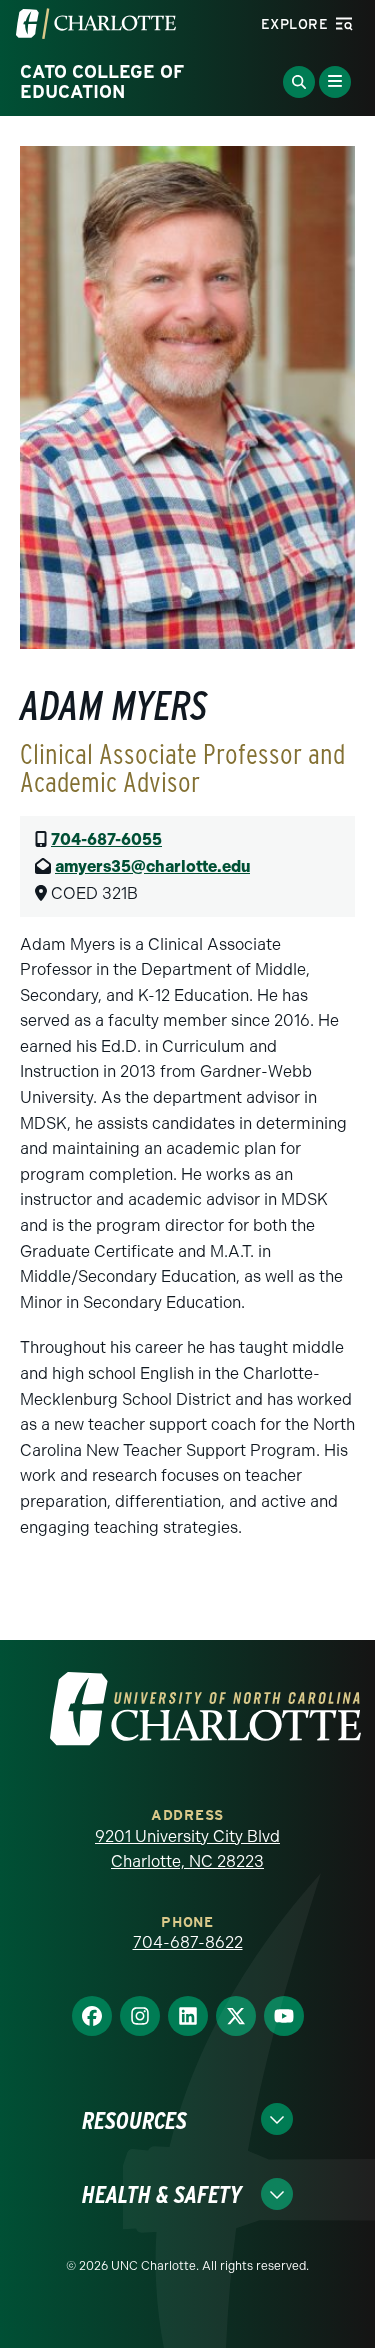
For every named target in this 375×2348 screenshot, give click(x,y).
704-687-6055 (106, 839)
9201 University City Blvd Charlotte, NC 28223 (187, 1849)
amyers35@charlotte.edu (152, 866)
